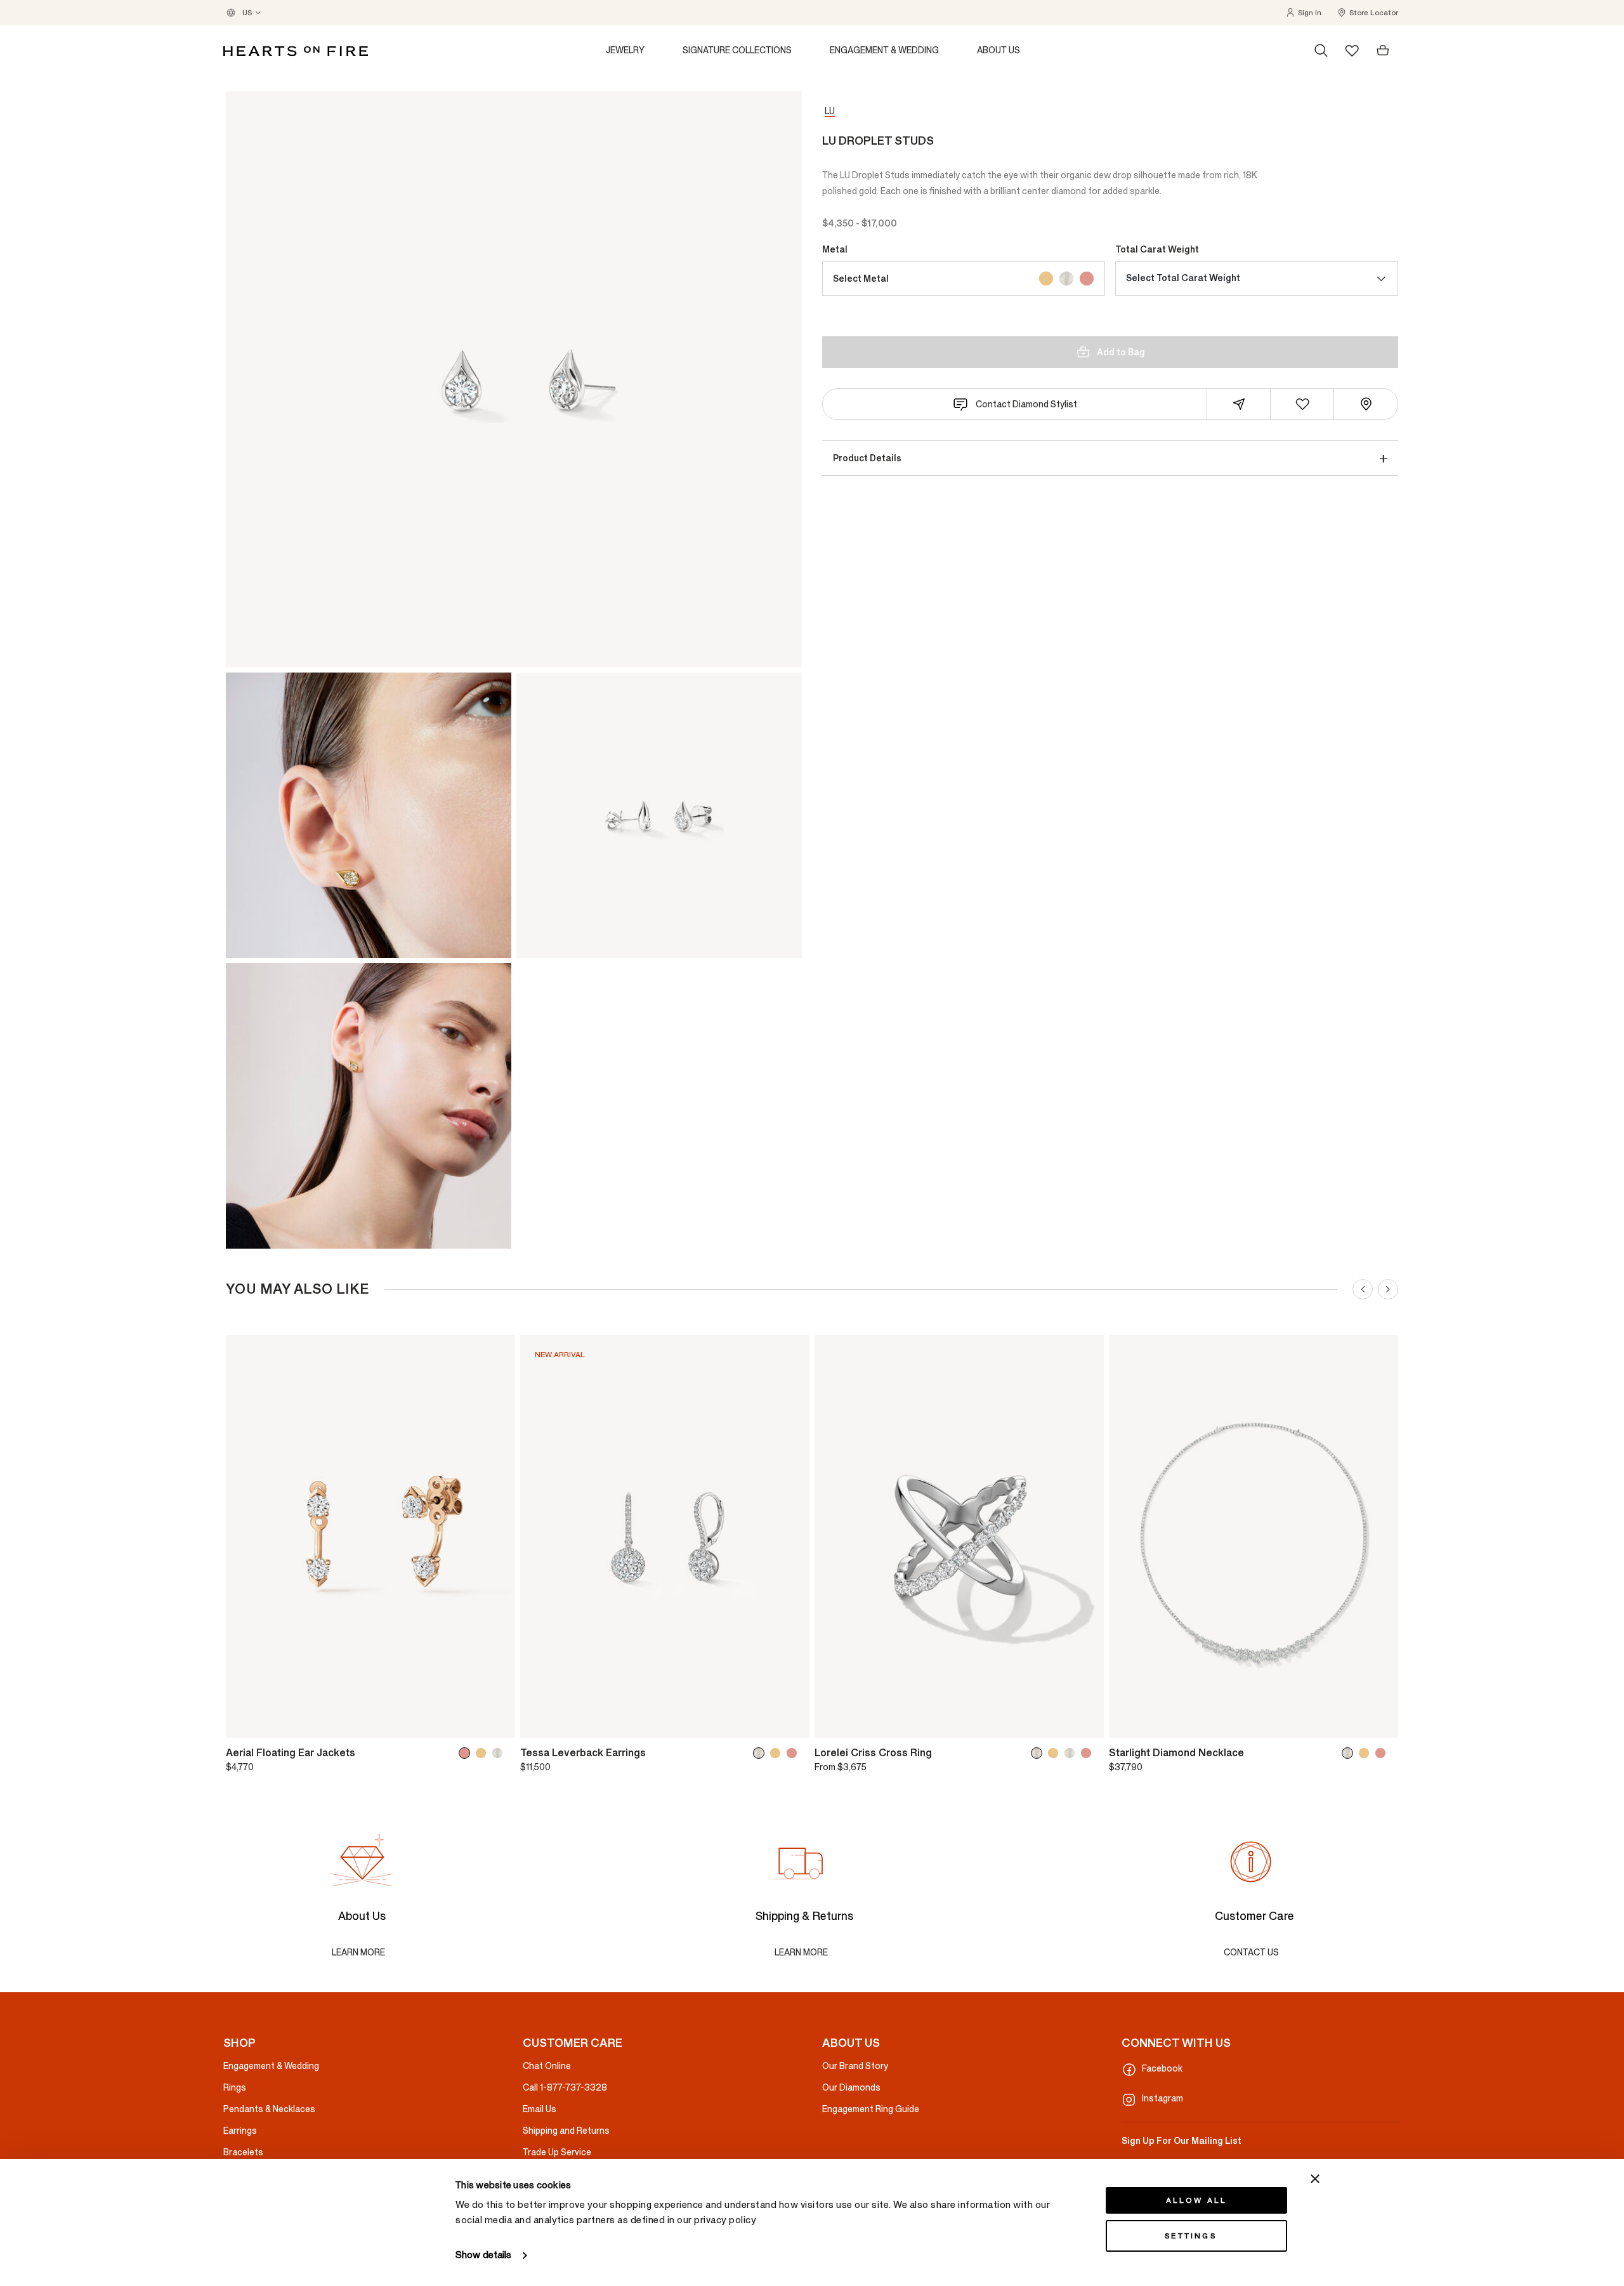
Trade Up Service (557, 2152)
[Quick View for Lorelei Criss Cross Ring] (1085, 1723)
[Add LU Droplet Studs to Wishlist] (1302, 404)
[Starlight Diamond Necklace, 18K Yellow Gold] (1366, 1753)
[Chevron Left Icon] (1363, 1289)
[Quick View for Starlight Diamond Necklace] (1380, 1723)
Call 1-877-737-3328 (565, 2088)
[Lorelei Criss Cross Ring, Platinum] (1072, 1753)
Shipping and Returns (566, 2131)
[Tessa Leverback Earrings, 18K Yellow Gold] (778, 1753)
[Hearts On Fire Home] (296, 51)
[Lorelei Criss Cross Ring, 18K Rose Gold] (1089, 1753)
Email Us (540, 2109)
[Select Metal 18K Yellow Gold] (1046, 279)
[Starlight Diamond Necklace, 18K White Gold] (1350, 1753)
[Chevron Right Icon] (1388, 1289)
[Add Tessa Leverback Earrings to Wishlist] (539, 1723)
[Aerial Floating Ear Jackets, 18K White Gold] (500, 1753)
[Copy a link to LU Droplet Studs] (1239, 404)
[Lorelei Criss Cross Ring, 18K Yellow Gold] (1056, 1753)
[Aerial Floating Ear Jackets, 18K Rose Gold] (467, 1753)
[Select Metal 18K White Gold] (1066, 279)
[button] (1303, 13)
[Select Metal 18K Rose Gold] (1087, 279)
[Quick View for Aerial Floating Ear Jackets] (497, 1723)
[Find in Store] (1366, 404)
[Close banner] (1315, 2179)
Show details (483, 2255)
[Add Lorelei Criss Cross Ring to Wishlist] (833, 1723)
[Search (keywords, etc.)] (1321, 51)
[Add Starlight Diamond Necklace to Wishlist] (1127, 1723)
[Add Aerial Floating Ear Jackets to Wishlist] (244, 1723)
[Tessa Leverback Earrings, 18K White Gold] (761, 1753)
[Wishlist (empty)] (1352, 50)
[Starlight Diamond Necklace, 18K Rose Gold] (1383, 1753)
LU (830, 111)
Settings (1191, 2236)
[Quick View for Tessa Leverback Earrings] (791, 1723)
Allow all (1197, 2200)
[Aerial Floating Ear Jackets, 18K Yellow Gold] (483, 1753)
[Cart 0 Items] (1383, 51)
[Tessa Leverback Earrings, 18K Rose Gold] (794, 1753)
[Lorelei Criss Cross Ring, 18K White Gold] (1039, 1753)
